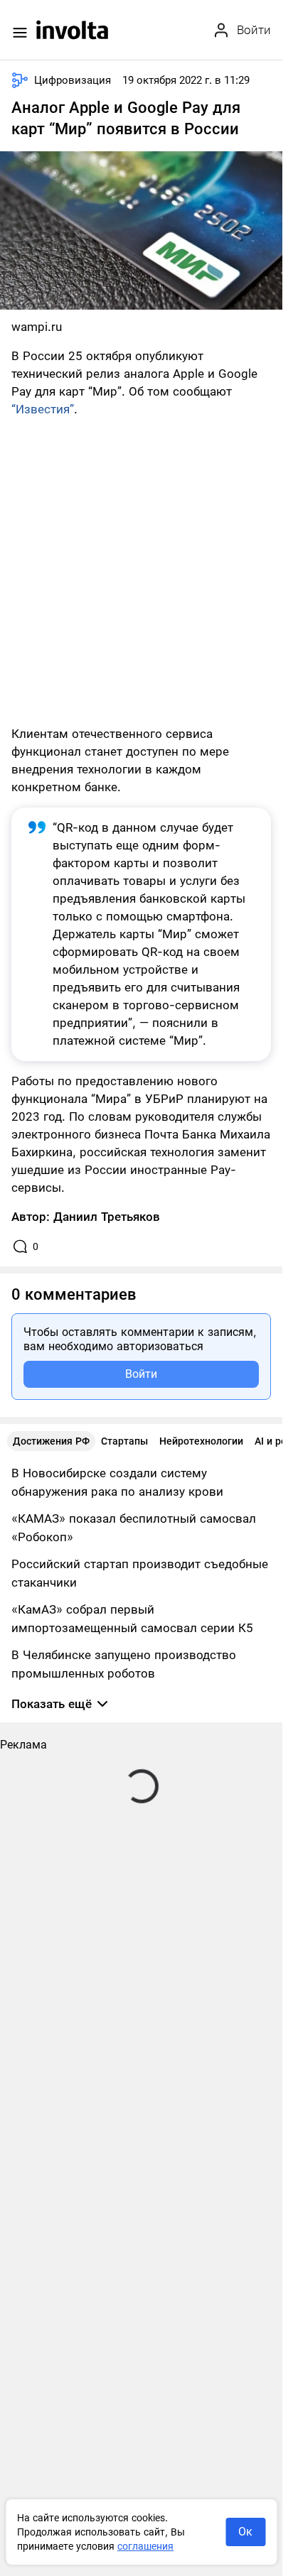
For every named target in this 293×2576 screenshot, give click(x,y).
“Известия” (43, 409)
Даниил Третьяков (107, 1217)
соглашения (145, 2546)
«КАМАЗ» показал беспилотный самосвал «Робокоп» (134, 1528)
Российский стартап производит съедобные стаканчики (140, 1573)
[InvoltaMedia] (72, 30)
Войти (141, 1374)
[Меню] (20, 33)
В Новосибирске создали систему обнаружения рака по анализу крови (117, 1482)
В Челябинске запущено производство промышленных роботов (124, 1664)
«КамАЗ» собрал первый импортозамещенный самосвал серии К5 (132, 1619)
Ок (245, 2532)
